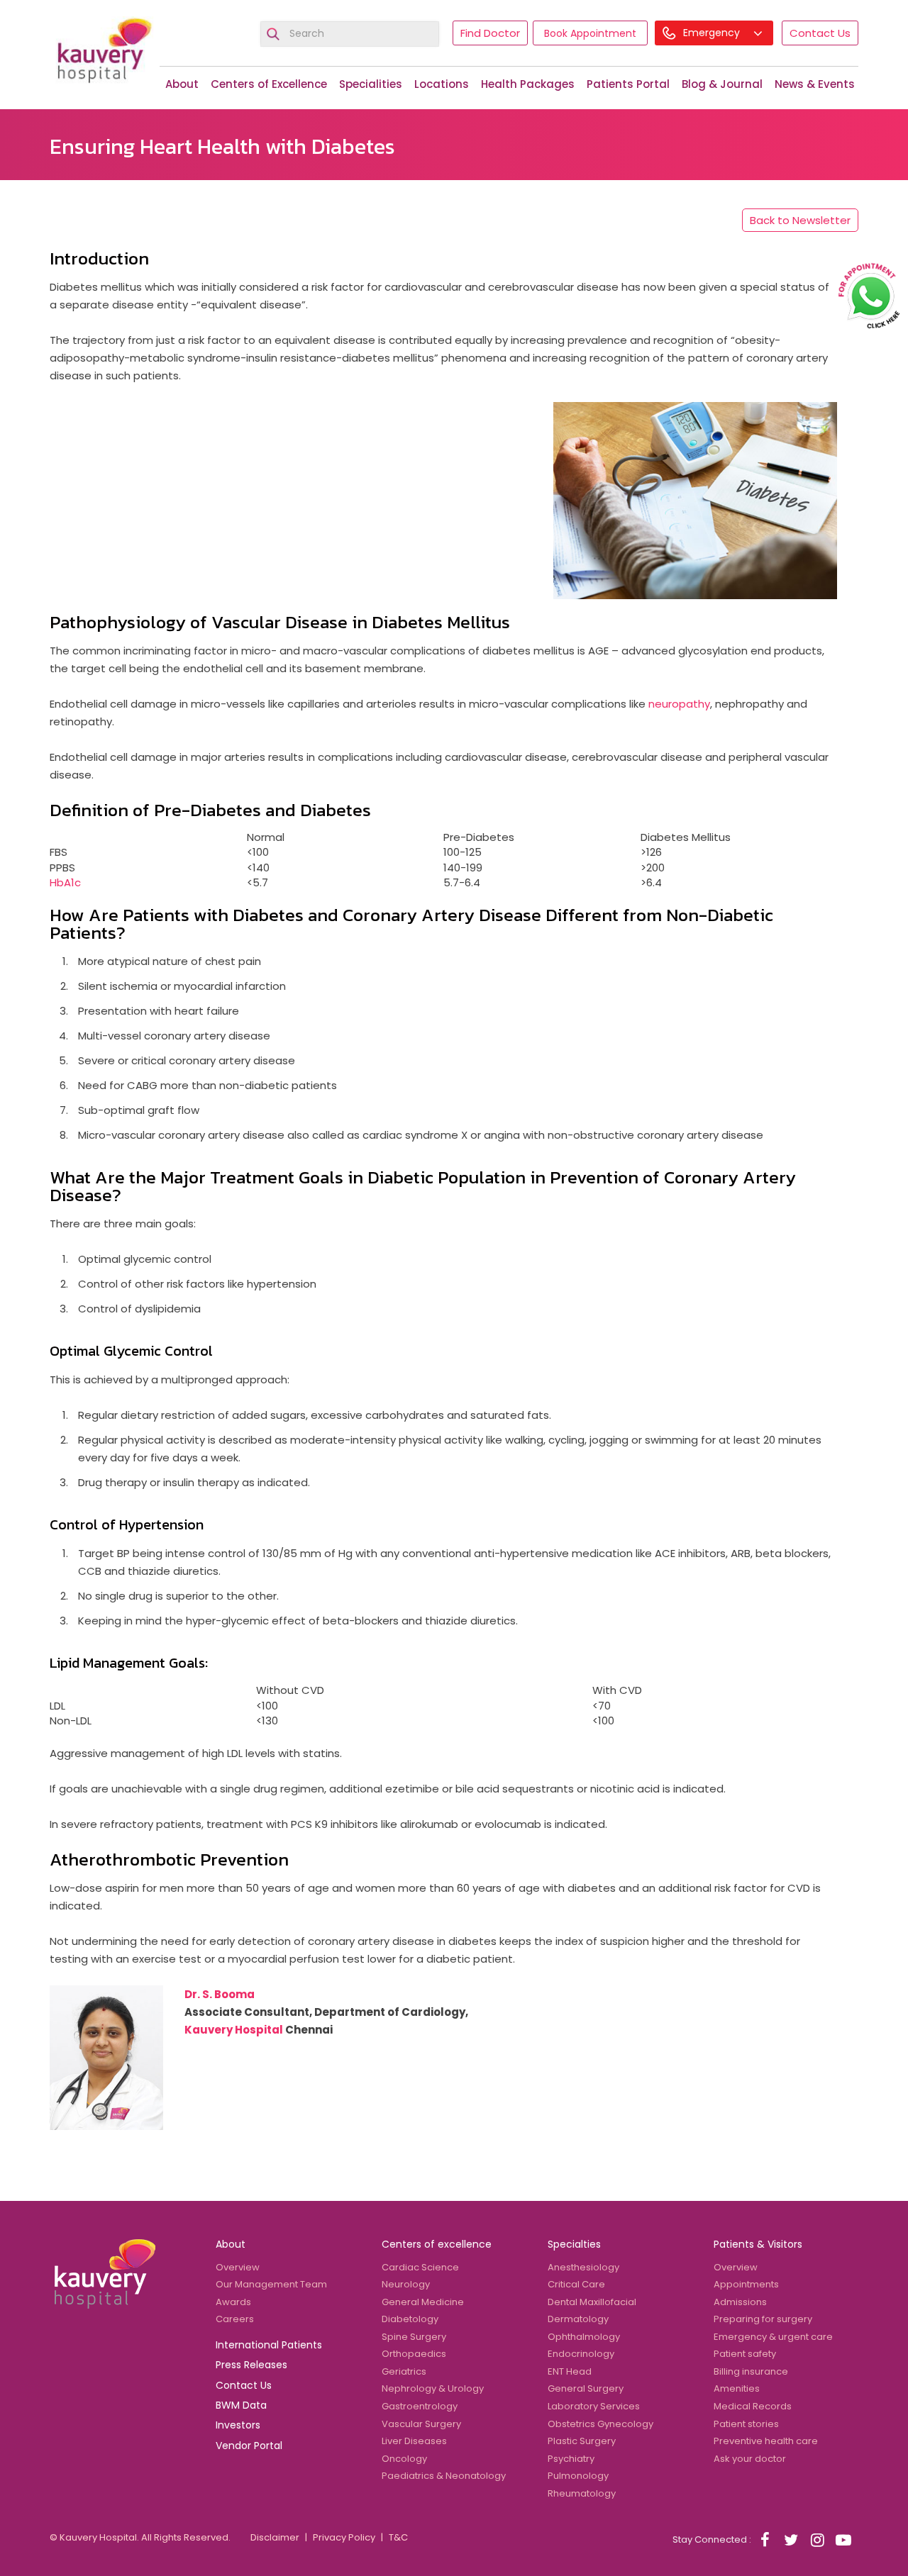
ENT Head (570, 2371)
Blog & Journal (722, 84)
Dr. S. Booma (220, 1994)
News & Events (815, 84)
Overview (238, 2267)
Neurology (406, 2284)
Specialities (371, 84)
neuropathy (679, 704)
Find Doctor (490, 33)
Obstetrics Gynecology (600, 2424)
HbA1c (65, 882)
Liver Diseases (414, 2441)
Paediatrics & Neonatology (444, 2476)
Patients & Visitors (758, 2244)
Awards (233, 2302)
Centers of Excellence (269, 84)
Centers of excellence (437, 2244)
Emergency (713, 33)
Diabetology (410, 2319)
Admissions (740, 2302)
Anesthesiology (583, 2267)
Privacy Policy (344, 2537)
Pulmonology (578, 2476)
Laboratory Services (594, 2406)
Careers (235, 2319)
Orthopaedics (414, 2354)
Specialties (574, 2244)
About (182, 84)
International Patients (269, 2345)
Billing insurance (751, 2371)
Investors (238, 2425)
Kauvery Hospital (234, 2030)
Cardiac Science (420, 2267)
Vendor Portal (249, 2446)
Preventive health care (766, 2441)
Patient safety (745, 2354)
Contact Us (820, 33)
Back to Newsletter (800, 220)
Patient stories (746, 2424)
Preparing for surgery (763, 2319)
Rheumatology (582, 2493)
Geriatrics (404, 2371)
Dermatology (578, 2319)
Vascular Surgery (421, 2424)
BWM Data (241, 2405)
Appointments (746, 2284)
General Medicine (423, 2302)
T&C (398, 2537)
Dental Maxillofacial (592, 2302)
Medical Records (753, 2406)
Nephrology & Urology (433, 2388)
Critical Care (576, 2284)
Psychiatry (571, 2459)
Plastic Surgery (582, 2441)
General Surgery (586, 2388)
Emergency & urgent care (773, 2337)
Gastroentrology (420, 2406)
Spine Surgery (414, 2337)
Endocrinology (581, 2354)
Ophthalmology (584, 2337)
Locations (442, 84)
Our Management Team (271, 2284)
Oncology (404, 2459)
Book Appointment (590, 33)
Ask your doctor (750, 2459)
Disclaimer (275, 2537)
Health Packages (528, 84)
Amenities (737, 2388)
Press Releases (251, 2365)
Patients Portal (628, 84)
